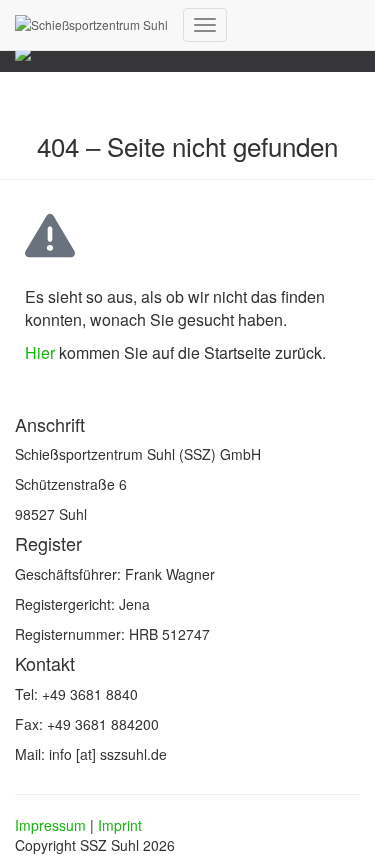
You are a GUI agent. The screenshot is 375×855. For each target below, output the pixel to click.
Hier (40, 352)
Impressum (50, 825)
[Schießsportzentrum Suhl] (91, 25)
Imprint (120, 825)
